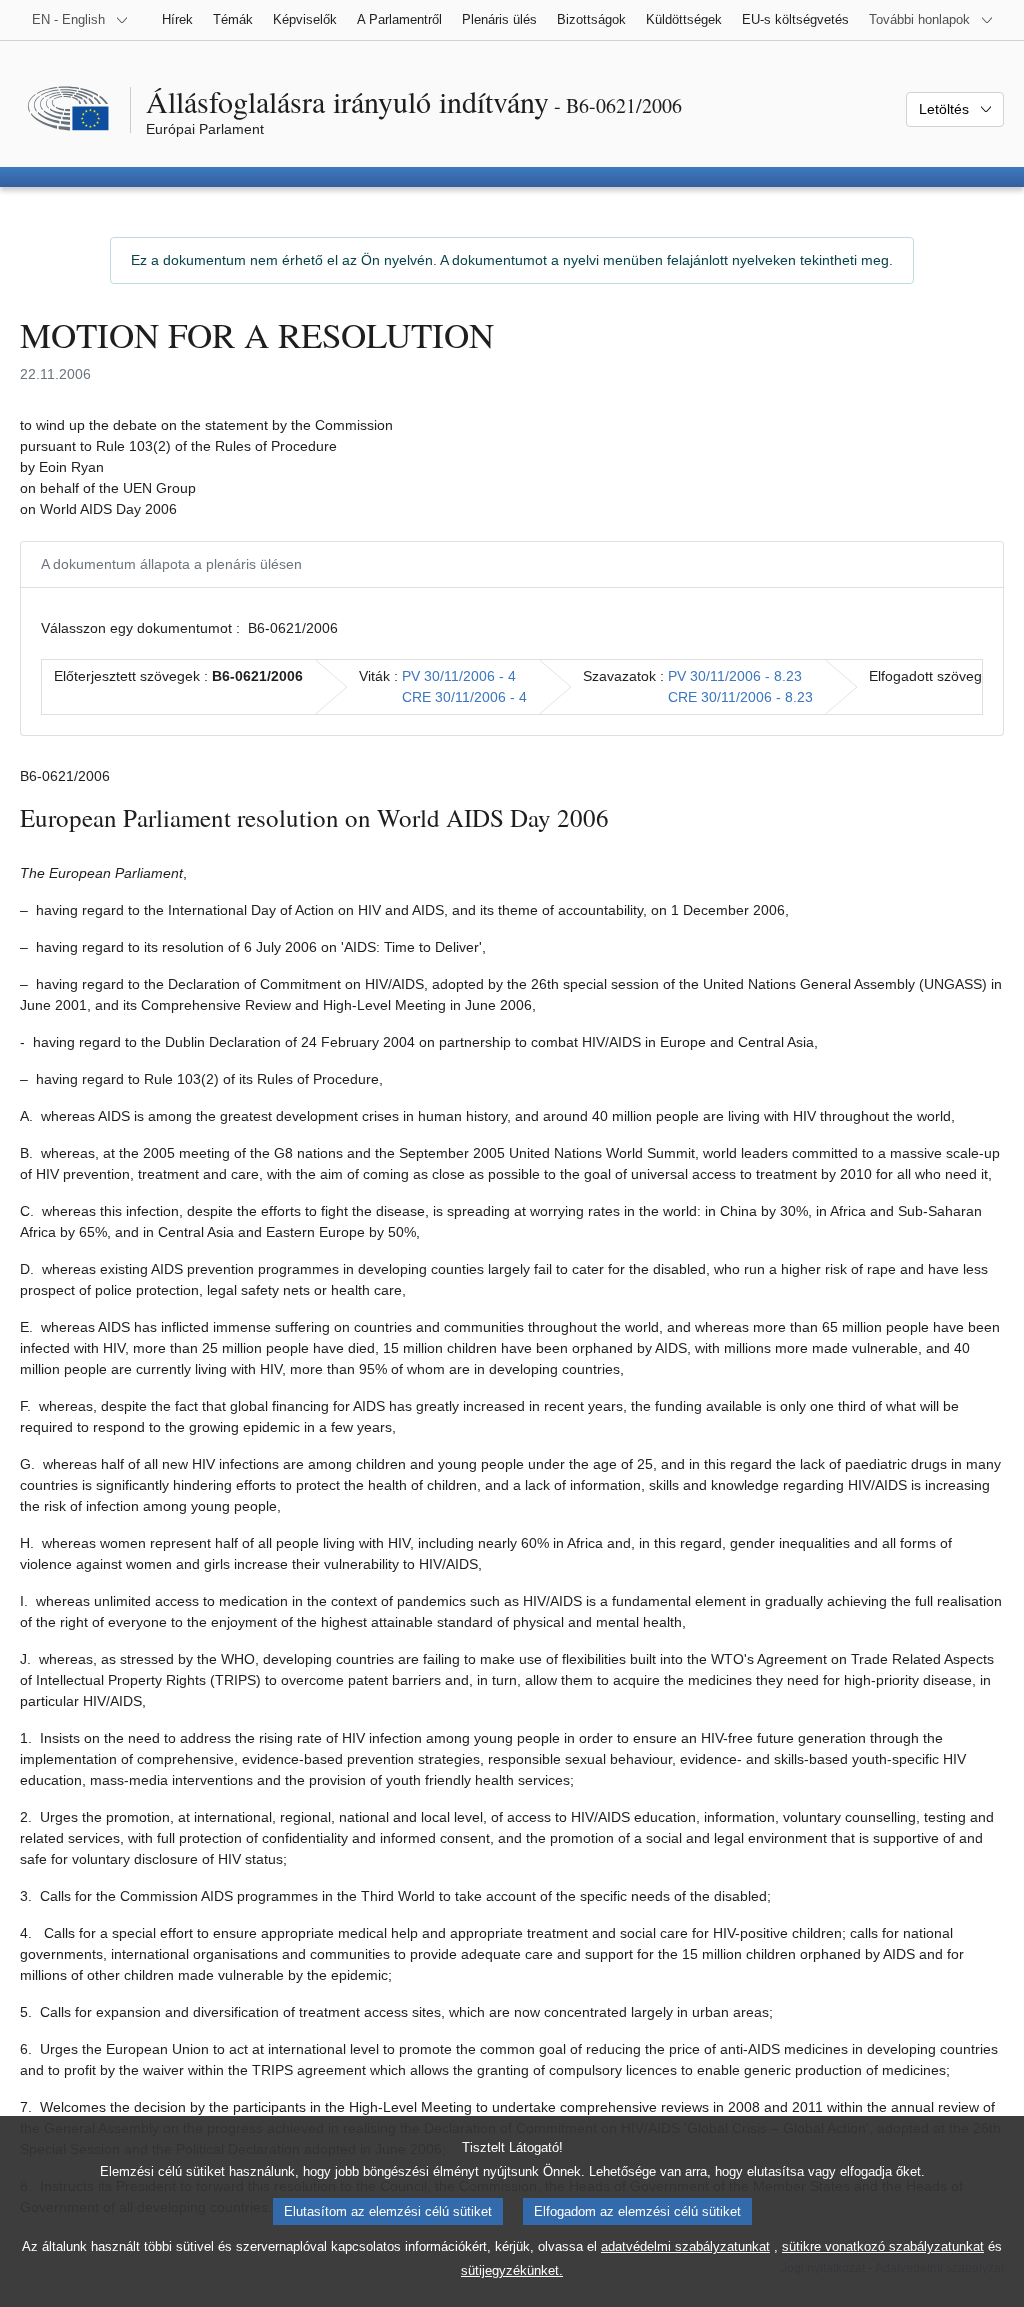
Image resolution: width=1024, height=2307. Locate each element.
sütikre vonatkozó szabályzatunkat (883, 2246)
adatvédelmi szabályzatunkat (685, 2246)
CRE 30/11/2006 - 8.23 (740, 697)
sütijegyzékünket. (512, 2270)
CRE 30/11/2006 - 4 (464, 697)
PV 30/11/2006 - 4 (459, 676)
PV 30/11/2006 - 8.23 (735, 676)
